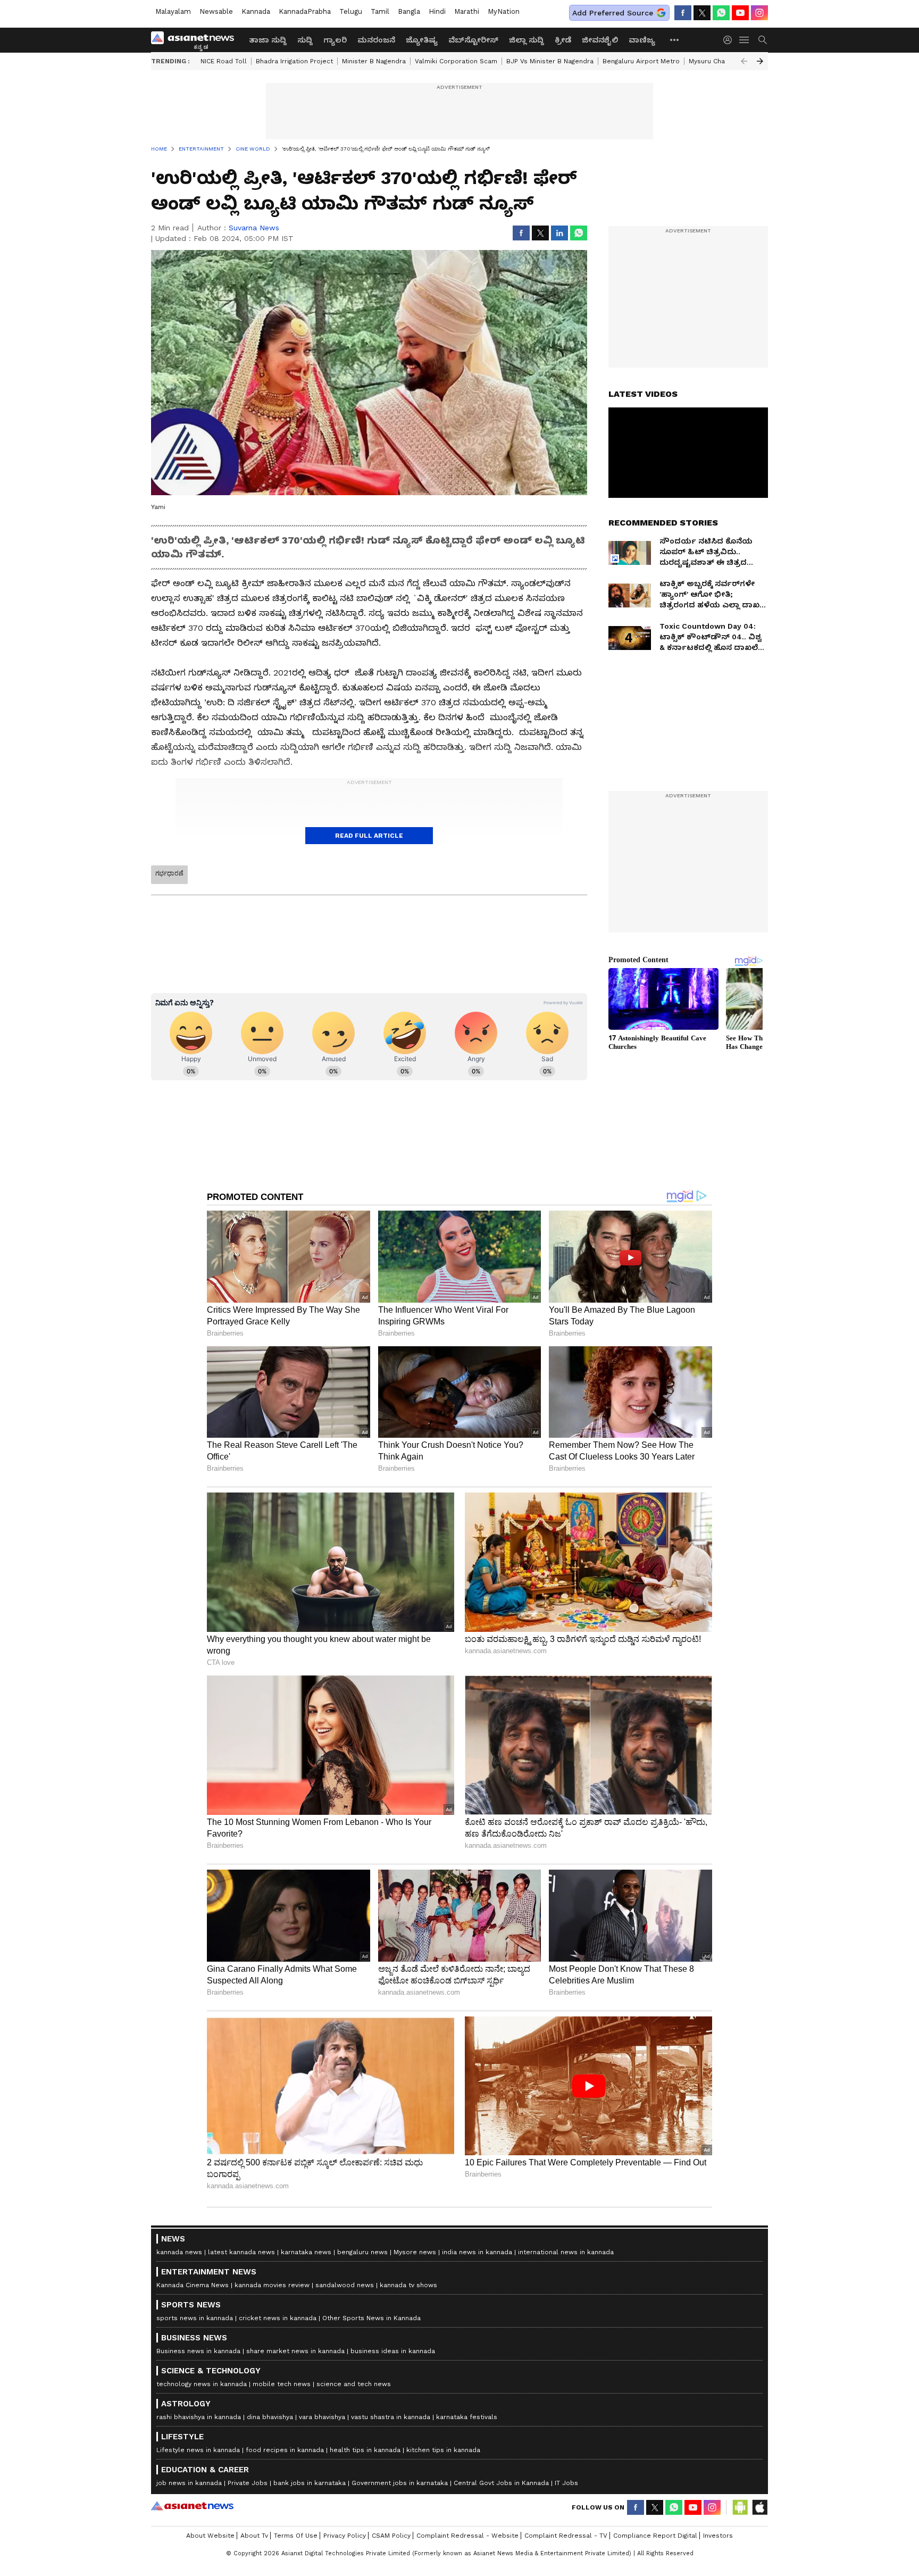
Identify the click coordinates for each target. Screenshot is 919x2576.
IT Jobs (566, 2483)
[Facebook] (683, 13)
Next (760, 61)
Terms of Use (296, 2536)
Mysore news (415, 2252)
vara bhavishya (322, 2417)
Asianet (192, 2506)
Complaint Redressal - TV (566, 2536)
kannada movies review (272, 2285)
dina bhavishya (270, 2417)
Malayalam (173, 11)
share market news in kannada (295, 2351)
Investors (718, 2536)
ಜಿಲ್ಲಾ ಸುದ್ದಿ (527, 40)
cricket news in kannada (278, 2318)
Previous (744, 61)
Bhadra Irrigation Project (294, 61)
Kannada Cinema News (193, 2285)
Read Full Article (369, 836)
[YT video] (740, 13)
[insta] (759, 13)
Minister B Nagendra (374, 61)
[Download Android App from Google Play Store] (740, 2507)
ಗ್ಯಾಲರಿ (335, 40)
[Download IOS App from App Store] (759, 2507)
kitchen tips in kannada (443, 2450)
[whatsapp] (721, 13)
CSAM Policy (391, 2536)
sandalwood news (345, 2285)
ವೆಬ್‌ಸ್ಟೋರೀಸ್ (473, 40)
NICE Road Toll (224, 61)
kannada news (179, 2252)
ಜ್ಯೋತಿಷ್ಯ (422, 40)
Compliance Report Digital (655, 2536)
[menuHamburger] (745, 40)
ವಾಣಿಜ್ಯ (642, 40)
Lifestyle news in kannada (198, 2450)
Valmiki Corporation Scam (456, 61)
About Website (210, 2536)
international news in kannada (566, 2252)
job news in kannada (189, 2483)
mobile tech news (282, 2384)
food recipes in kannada (285, 2450)
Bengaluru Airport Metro (641, 61)
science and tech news (354, 2384)
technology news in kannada (202, 2384)
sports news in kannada (195, 2318)
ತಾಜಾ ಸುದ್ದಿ (268, 40)
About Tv (254, 2536)
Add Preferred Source (613, 13)
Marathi (467, 11)
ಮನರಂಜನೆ (376, 40)
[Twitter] (702, 13)
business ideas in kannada (393, 2351)
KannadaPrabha (305, 11)
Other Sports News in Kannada (371, 2318)
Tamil (380, 11)
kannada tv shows (408, 2285)
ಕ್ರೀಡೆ (563, 40)
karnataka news (306, 2252)
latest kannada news (241, 2252)
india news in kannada (477, 2252)
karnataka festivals (467, 2417)
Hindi (437, 11)
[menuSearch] (763, 40)
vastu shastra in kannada (391, 2417)
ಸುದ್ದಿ (305, 40)
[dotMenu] (675, 40)
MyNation (504, 11)
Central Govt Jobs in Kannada (501, 2483)
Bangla (409, 11)
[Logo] (196, 40)
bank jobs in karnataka (310, 2483)
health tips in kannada (365, 2450)
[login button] (730, 40)
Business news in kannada (198, 2351)
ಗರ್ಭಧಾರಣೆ (169, 873)
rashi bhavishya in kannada (199, 2417)
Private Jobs (248, 2483)
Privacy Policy (345, 2536)
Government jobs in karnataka (400, 2483)
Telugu (351, 11)
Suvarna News (254, 228)
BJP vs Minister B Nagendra (550, 61)
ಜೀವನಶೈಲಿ (600, 40)
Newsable (216, 11)
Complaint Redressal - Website (467, 2536)
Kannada (256, 11)
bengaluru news (362, 2252)
